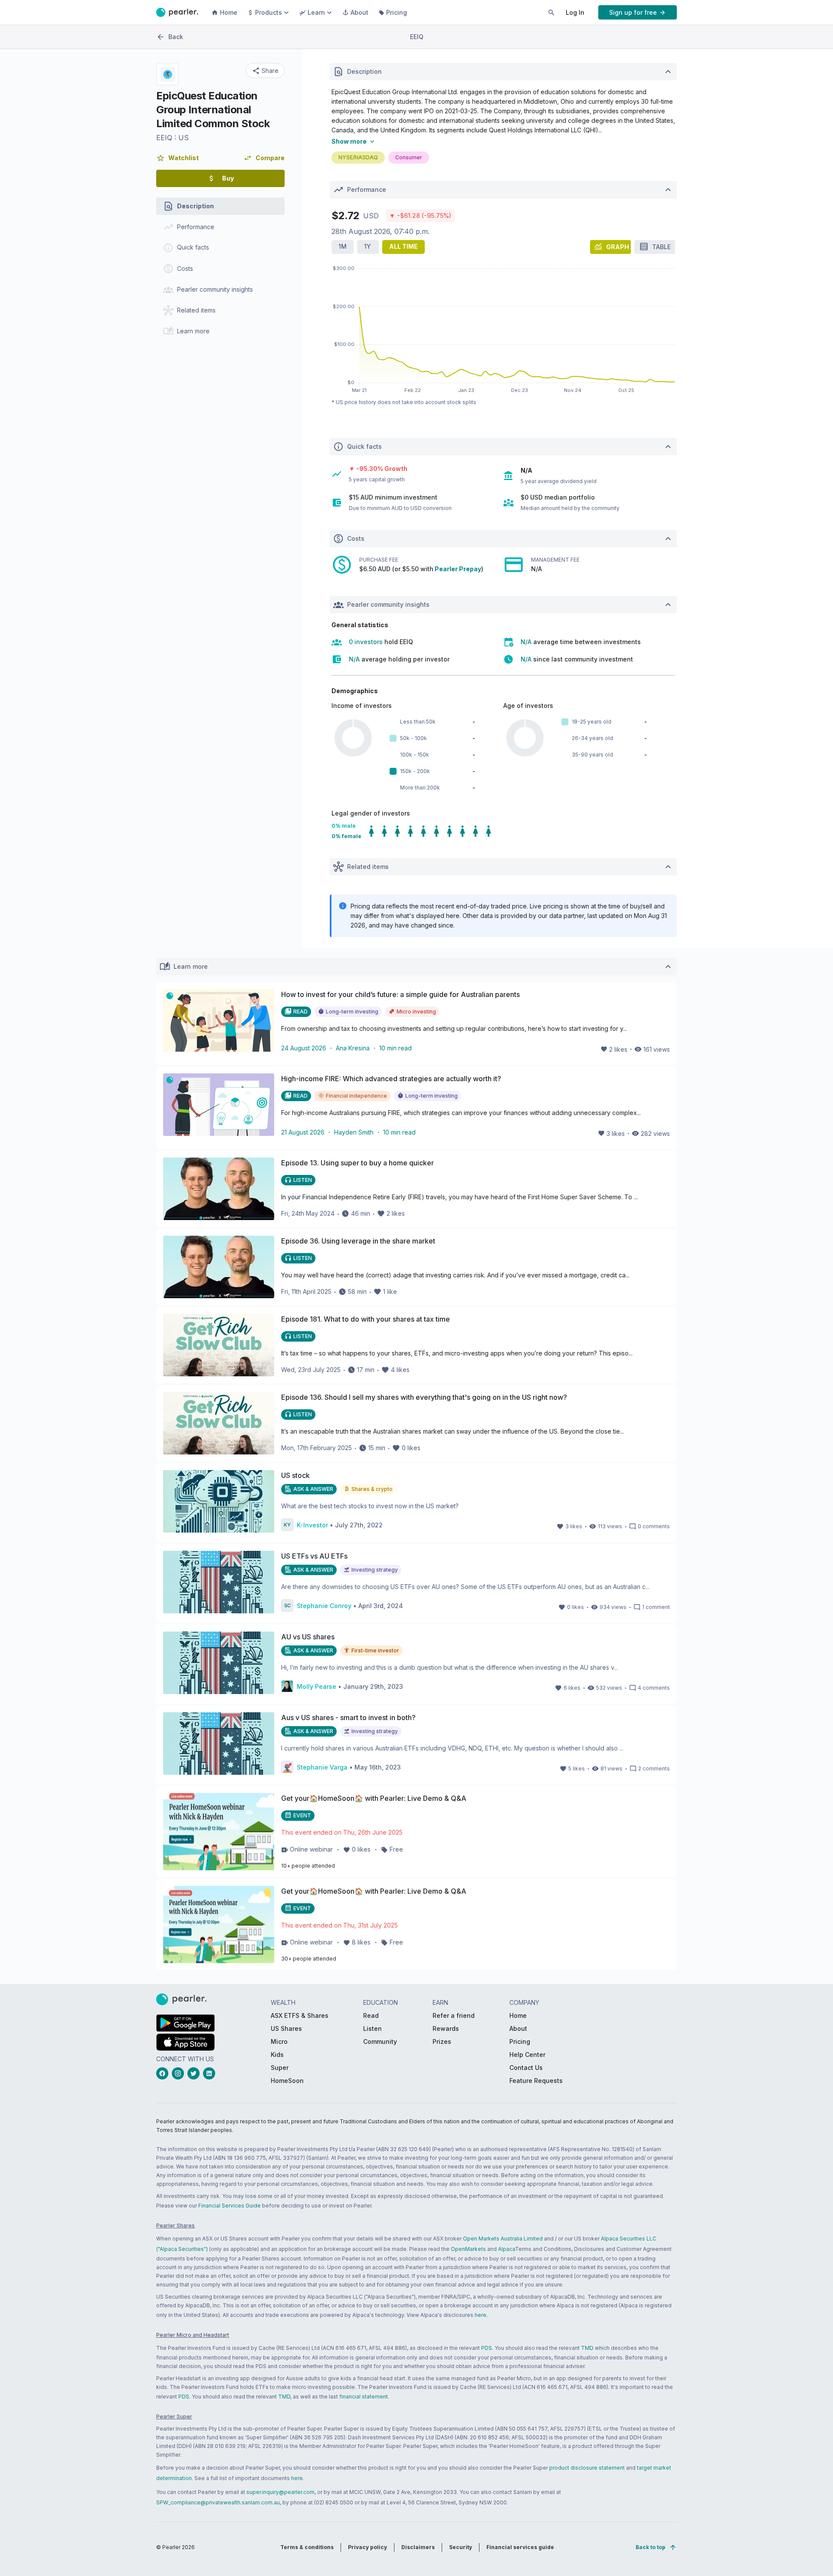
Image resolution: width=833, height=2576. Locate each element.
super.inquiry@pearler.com (280, 2492)
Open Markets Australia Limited (503, 2239)
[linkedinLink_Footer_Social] (211, 2073)
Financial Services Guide (230, 2206)
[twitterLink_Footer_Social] (195, 2073)
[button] (177, 158)
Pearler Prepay (458, 569)
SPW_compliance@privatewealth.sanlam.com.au (218, 2502)
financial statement (364, 2397)
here (480, 2315)
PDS (487, 2348)
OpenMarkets (468, 2249)
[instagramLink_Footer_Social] (180, 2073)
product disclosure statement (587, 2468)
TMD (587, 2348)
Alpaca (507, 2249)
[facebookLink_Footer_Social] (164, 2073)
